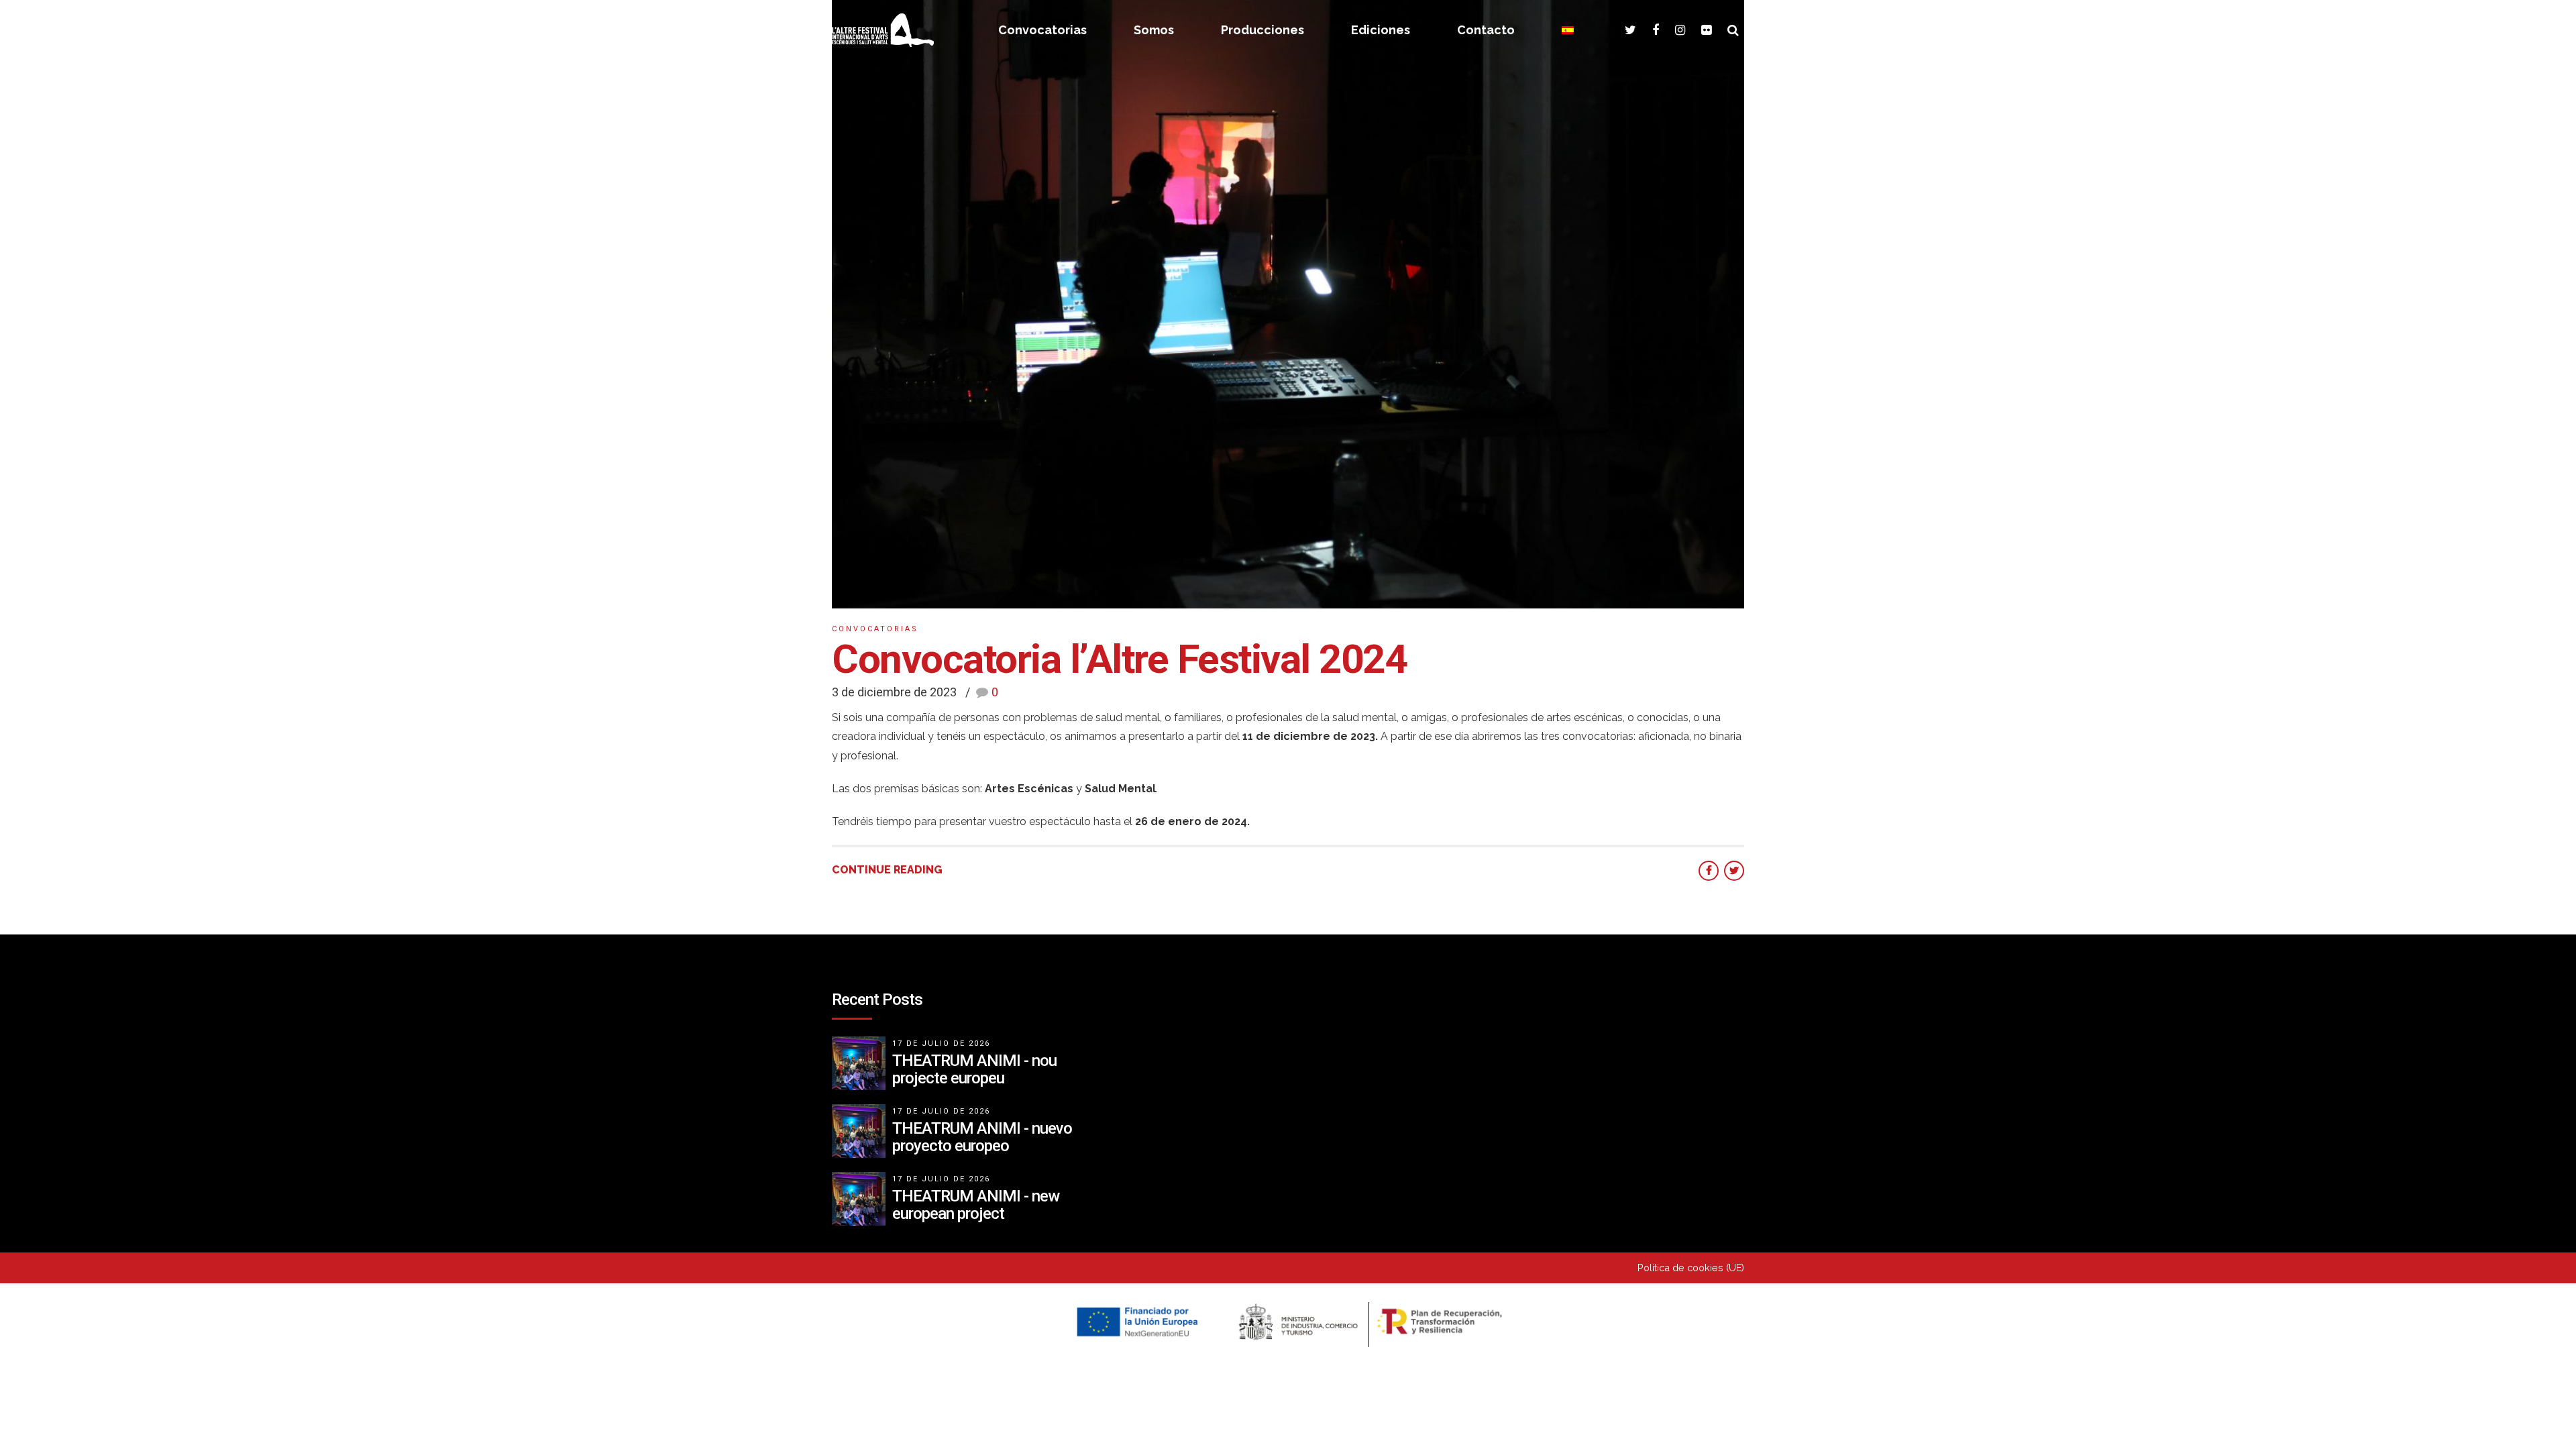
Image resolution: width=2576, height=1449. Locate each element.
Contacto (1486, 30)
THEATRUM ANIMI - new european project (976, 1205)
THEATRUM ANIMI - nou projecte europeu (974, 1069)
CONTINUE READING (887, 870)
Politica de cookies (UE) (1691, 1268)
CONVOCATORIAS (875, 629)
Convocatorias (1042, 30)
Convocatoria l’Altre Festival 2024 (1119, 659)
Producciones (1263, 30)
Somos (1154, 30)
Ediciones (1381, 30)
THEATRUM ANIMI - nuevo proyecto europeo (982, 1137)
